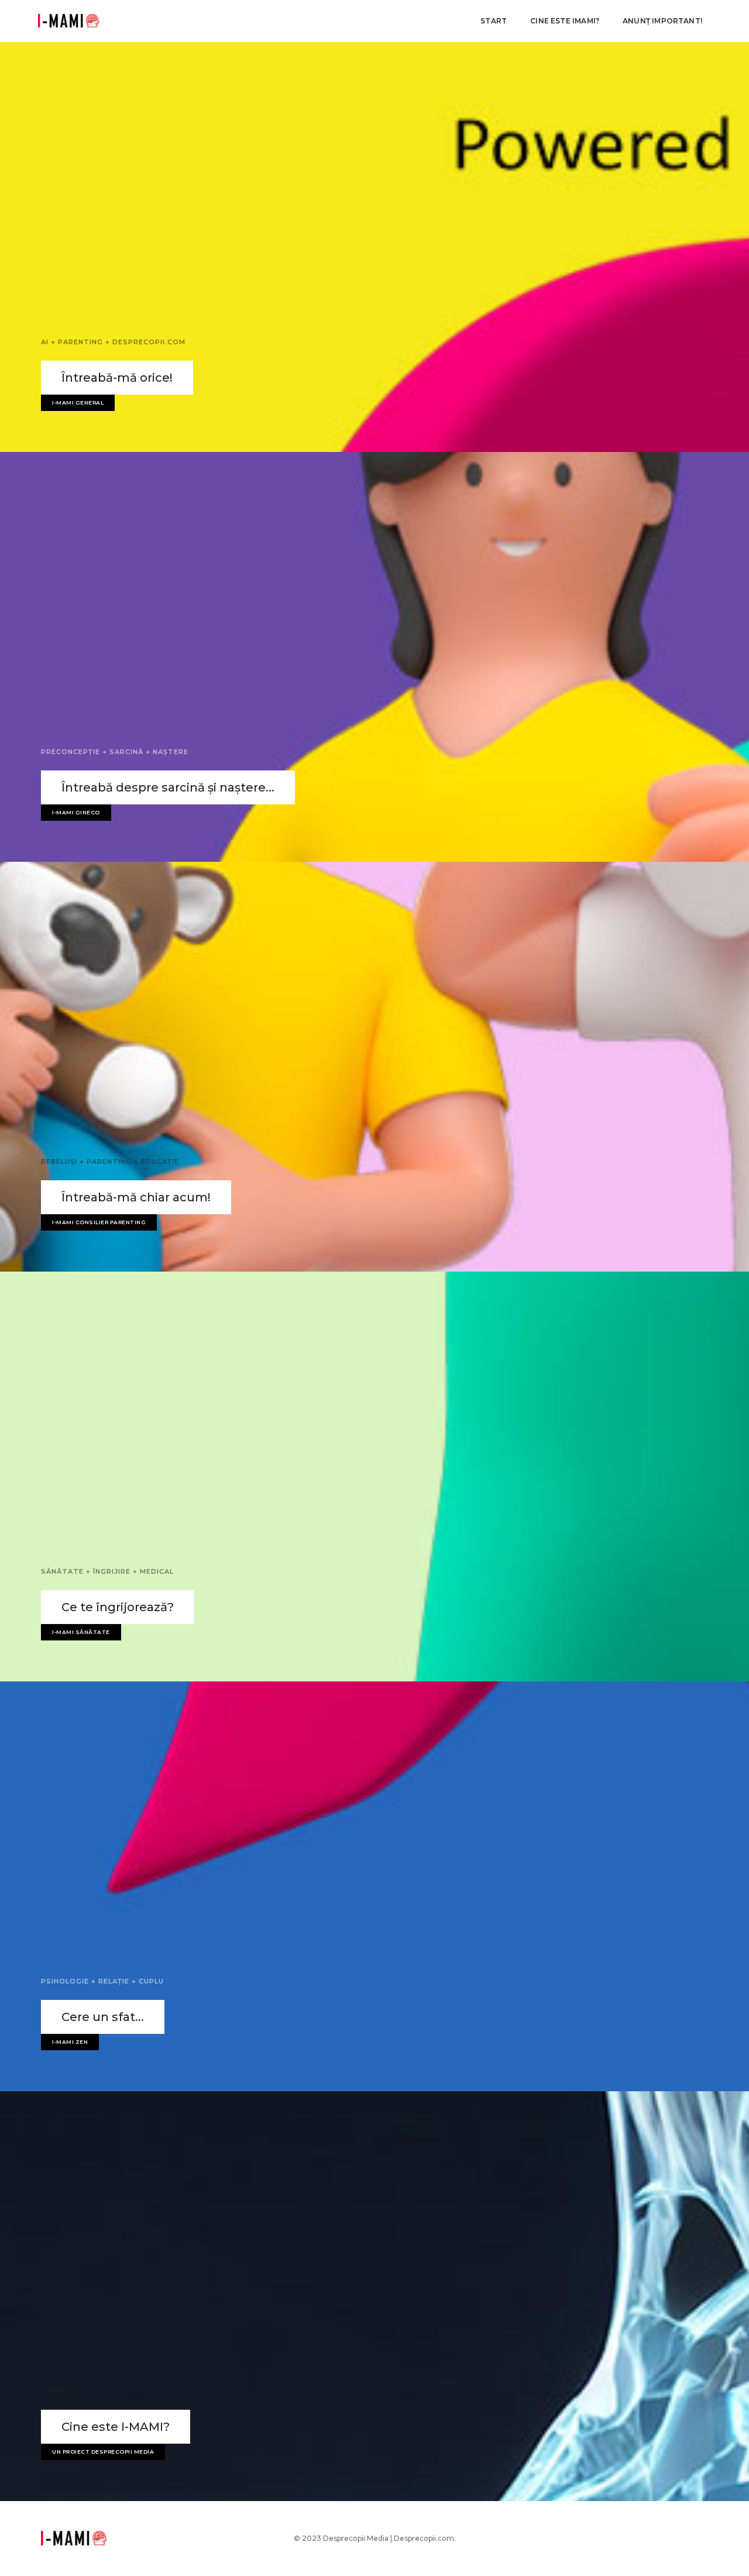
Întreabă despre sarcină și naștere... (168, 787)
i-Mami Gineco (76, 812)
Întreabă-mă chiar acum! (136, 1197)
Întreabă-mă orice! (117, 378)
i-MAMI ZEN (70, 2042)
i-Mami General (78, 402)
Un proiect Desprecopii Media (103, 2452)
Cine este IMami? (565, 21)
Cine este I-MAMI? (116, 2427)
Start (494, 21)
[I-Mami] (69, 21)
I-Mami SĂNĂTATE (81, 1632)
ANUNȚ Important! (662, 21)
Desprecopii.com (424, 2538)
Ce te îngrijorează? (118, 1607)
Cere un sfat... (103, 2017)
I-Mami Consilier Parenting (99, 1222)
